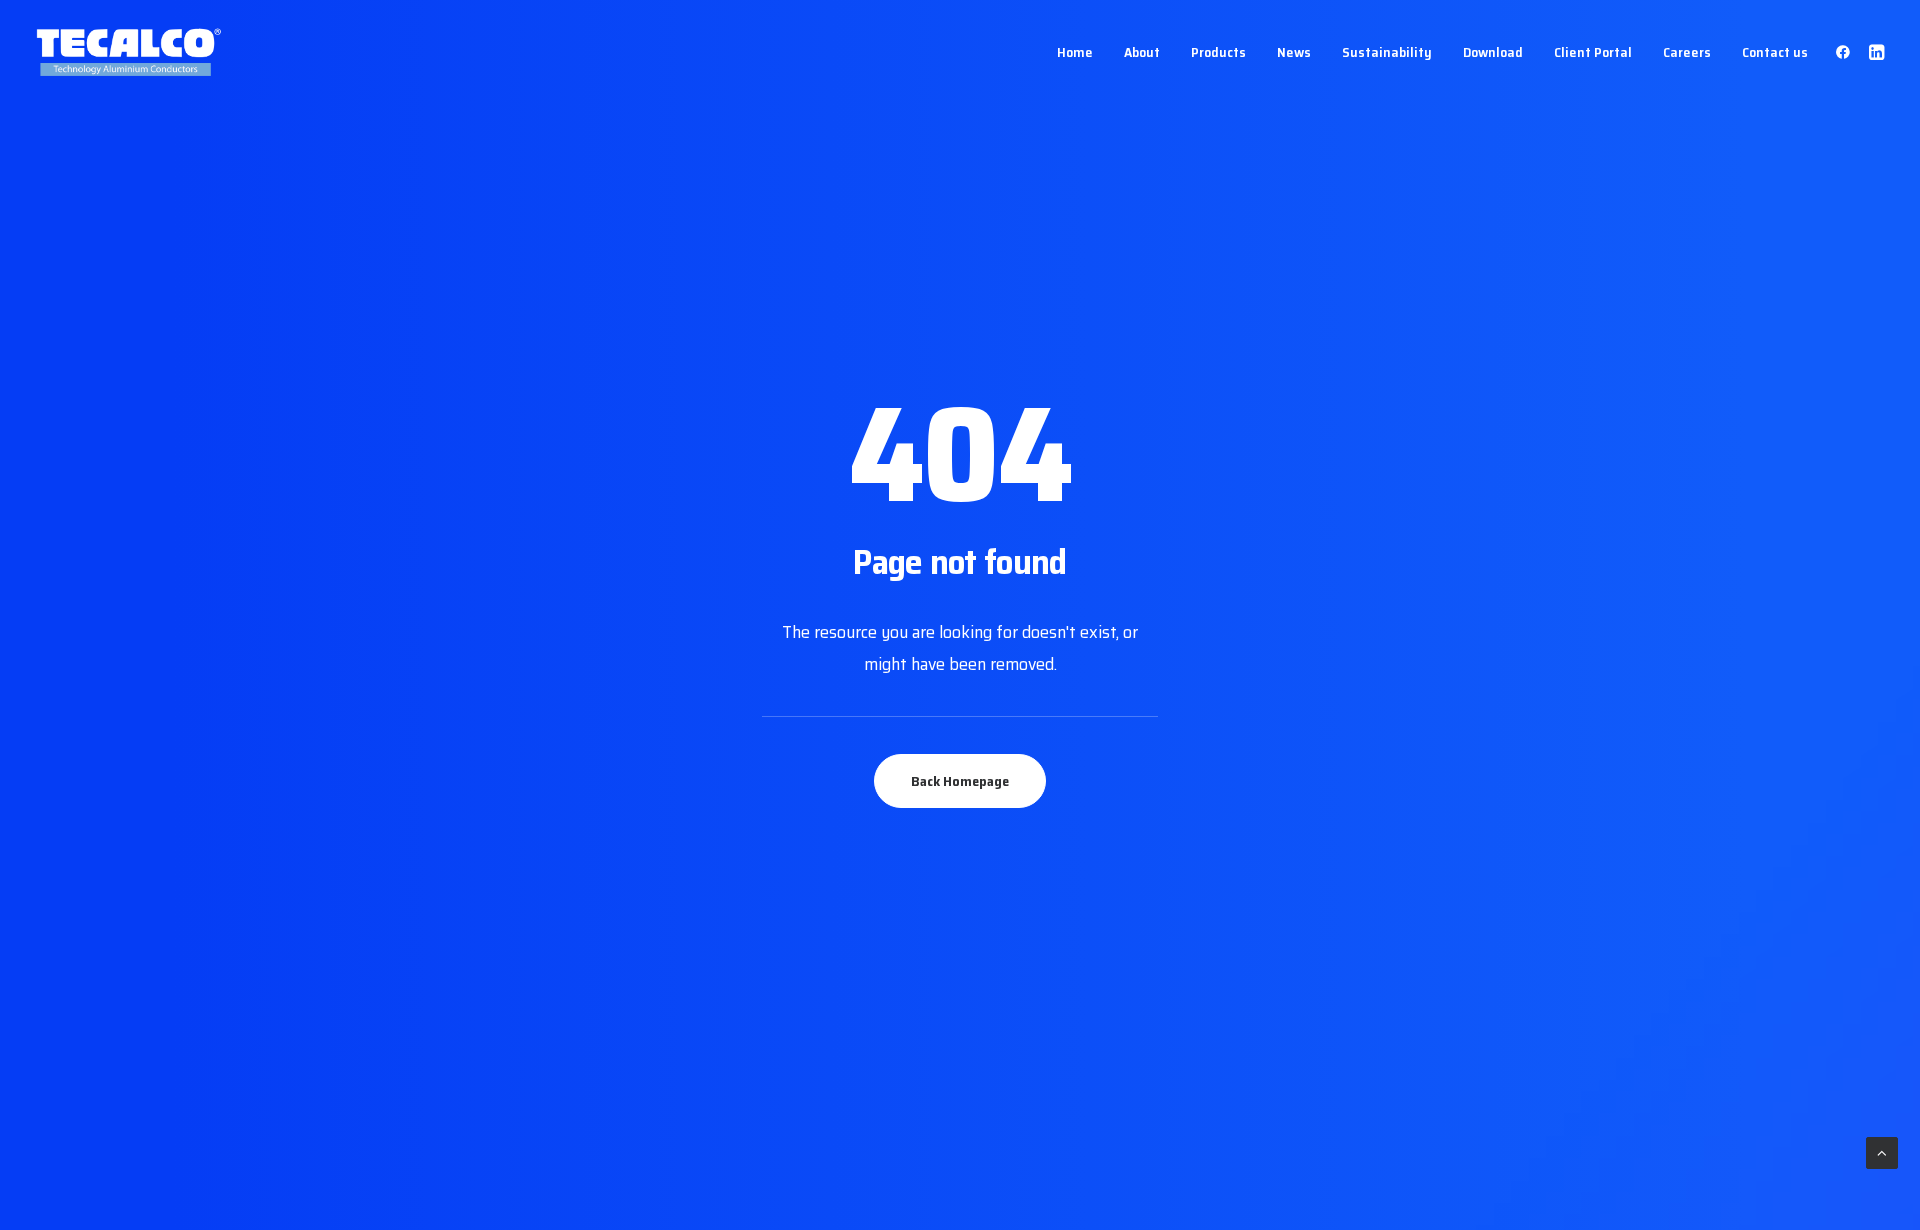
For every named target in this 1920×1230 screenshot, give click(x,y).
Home (1075, 52)
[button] (1846, 52)
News (1294, 52)
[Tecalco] (130, 52)
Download (1493, 52)
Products (1218, 52)
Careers (1687, 52)
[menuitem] (1075, 52)
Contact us (1775, 52)
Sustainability (1387, 52)
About (1142, 52)
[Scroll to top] (1882, 1152)
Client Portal (1593, 52)
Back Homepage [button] (960, 781)
